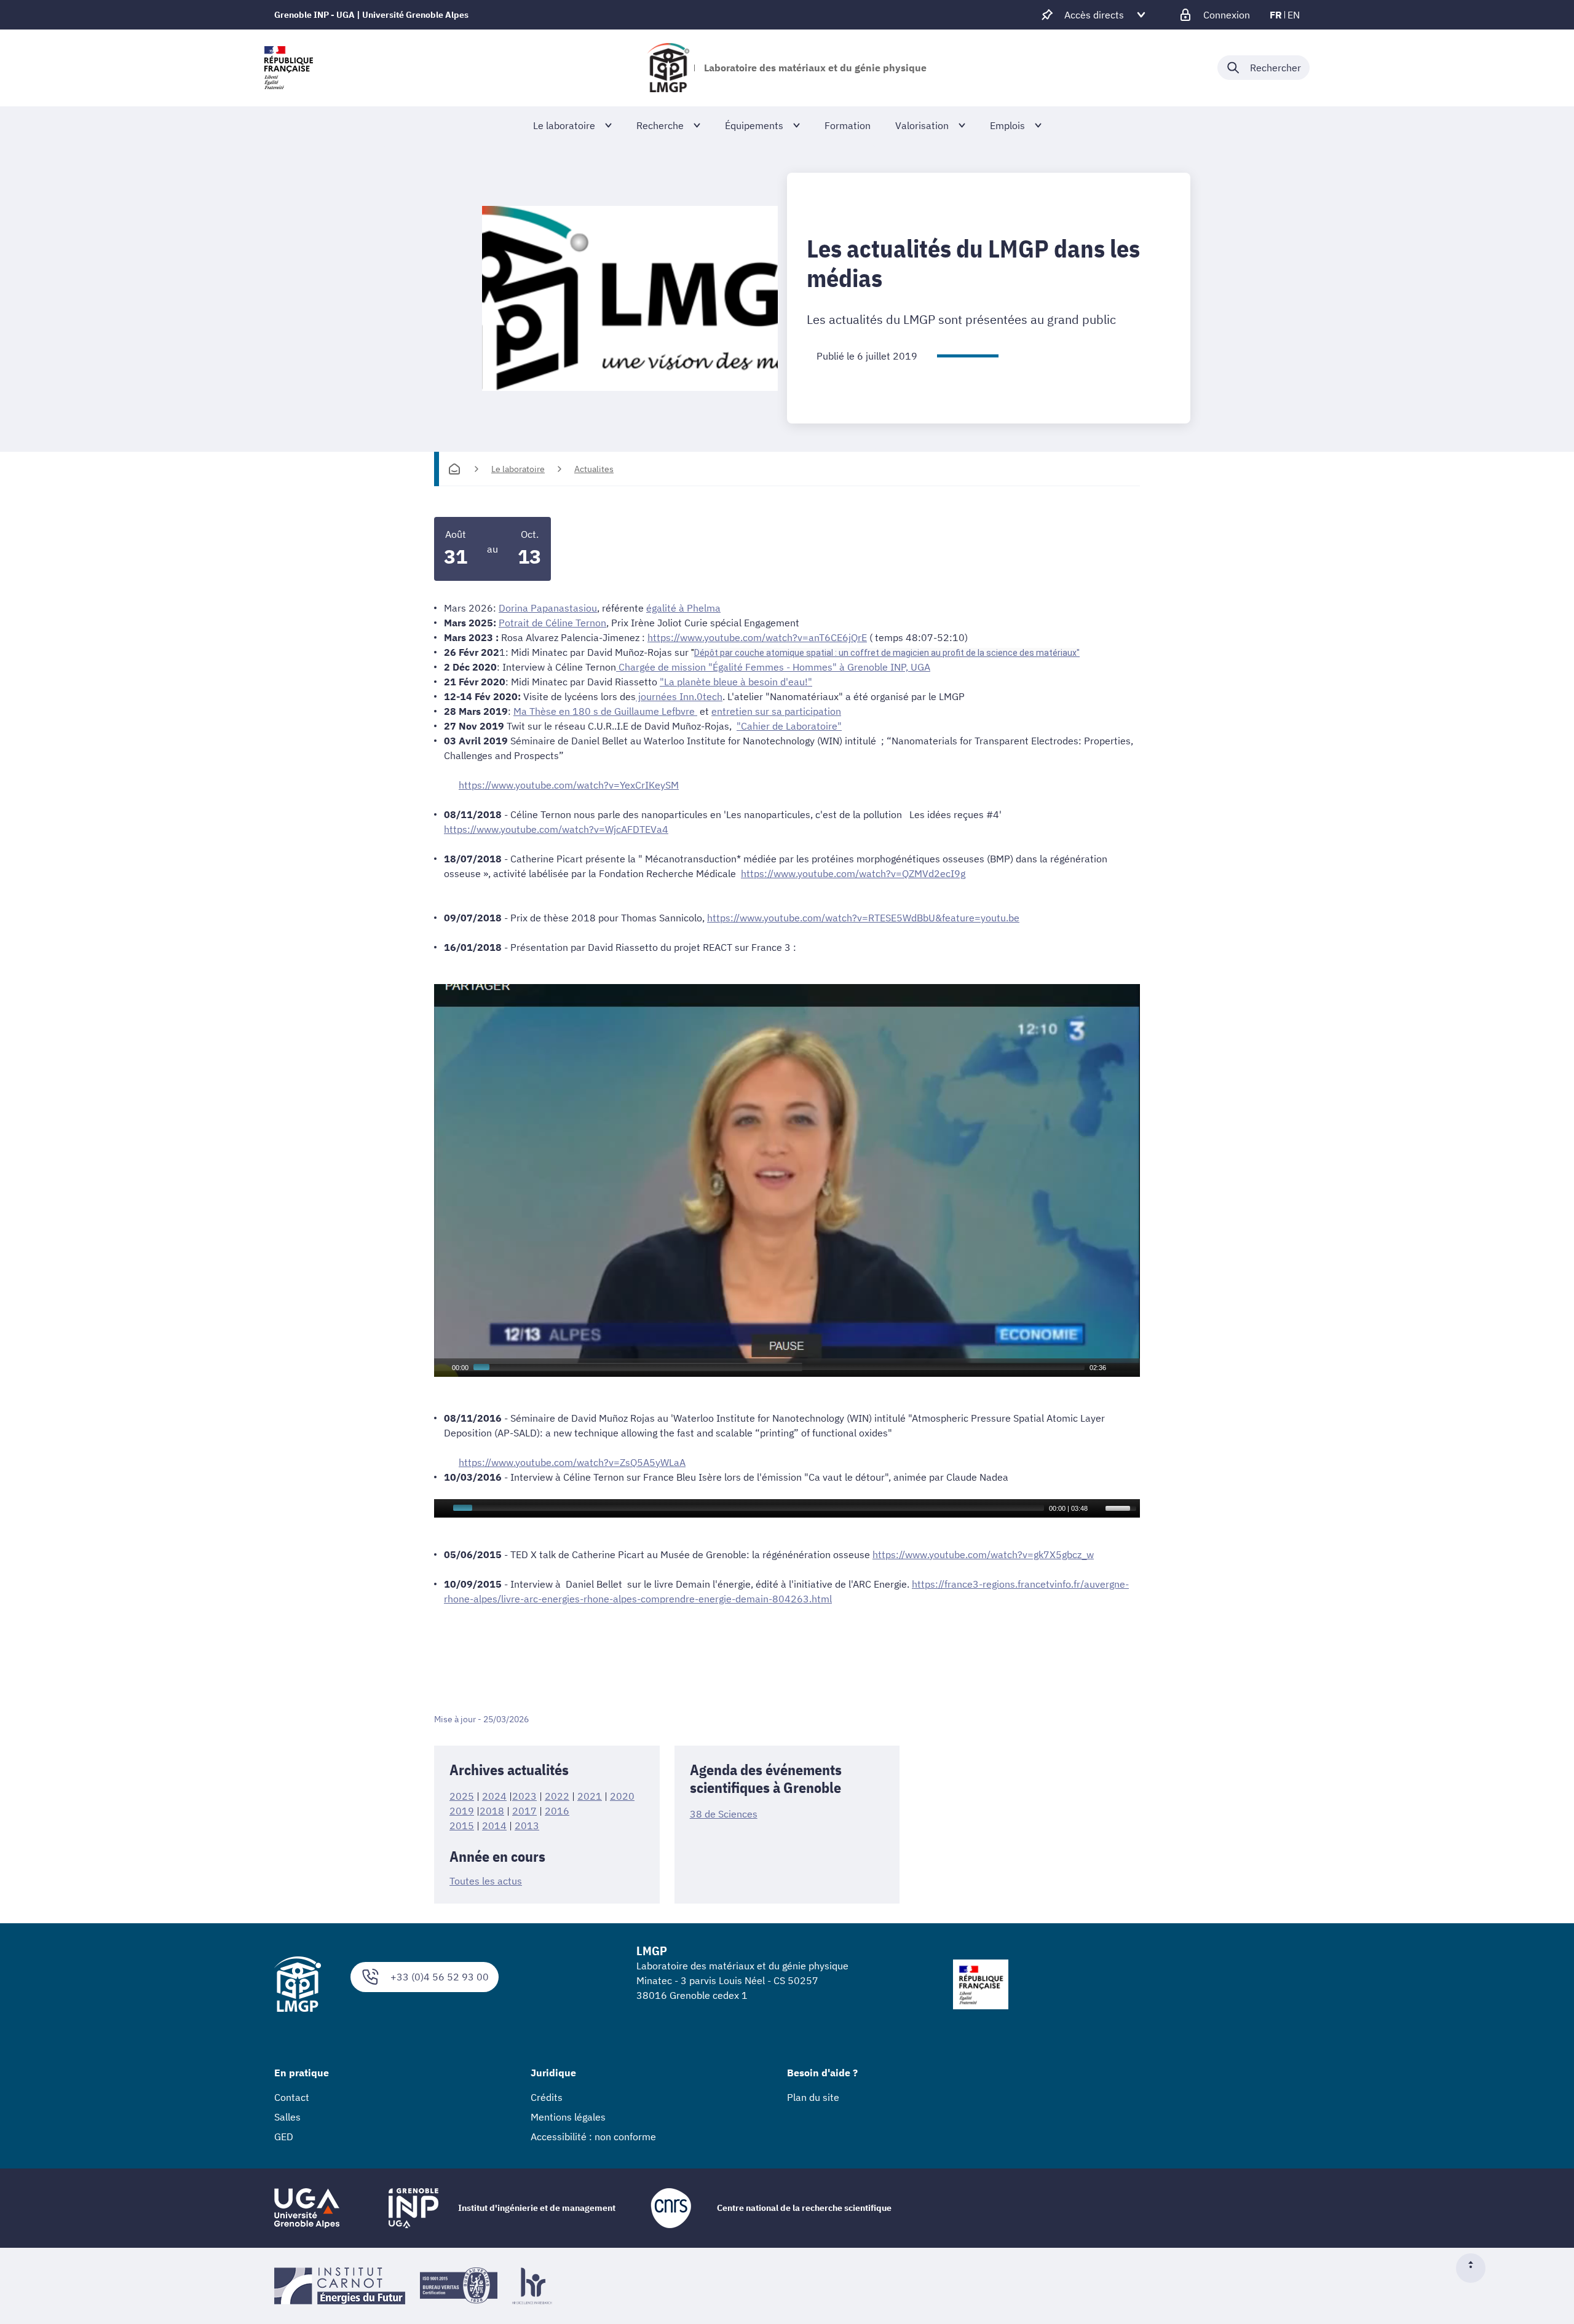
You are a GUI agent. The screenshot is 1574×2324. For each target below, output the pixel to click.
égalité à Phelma (683, 608)
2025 (462, 1796)
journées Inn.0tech (679, 696)
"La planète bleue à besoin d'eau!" (736, 682)
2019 (462, 1811)
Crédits (547, 2097)
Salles (287, 2117)
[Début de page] (1476, 2268)
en (1294, 15)
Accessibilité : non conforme (593, 2137)
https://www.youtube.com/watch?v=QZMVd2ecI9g (853, 873)
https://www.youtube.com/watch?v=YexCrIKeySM (569, 785)
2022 (557, 1796)
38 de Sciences (724, 1814)
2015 (462, 1826)
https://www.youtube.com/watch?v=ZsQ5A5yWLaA (572, 1462)
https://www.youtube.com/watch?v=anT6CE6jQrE (757, 637)
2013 (527, 1826)
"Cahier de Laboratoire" (789, 726)
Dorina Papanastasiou (548, 608)
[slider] (1123, 1507)
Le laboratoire (518, 469)
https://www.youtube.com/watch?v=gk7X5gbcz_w (983, 1554)
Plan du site (813, 2097)
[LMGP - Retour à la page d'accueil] (668, 68)
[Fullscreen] (1132, 1368)
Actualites (594, 469)
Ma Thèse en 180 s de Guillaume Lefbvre (605, 711)
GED (284, 2137)
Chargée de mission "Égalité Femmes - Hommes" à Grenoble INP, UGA (773, 667)
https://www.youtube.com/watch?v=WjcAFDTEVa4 (556, 829)
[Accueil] (454, 469)
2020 (622, 1796)
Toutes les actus (486, 1881)
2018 (492, 1811)
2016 (557, 1811)
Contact (292, 2097)
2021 (590, 1796)
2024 (494, 1796)
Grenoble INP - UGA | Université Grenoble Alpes (371, 15)
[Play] (442, 1368)
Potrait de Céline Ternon (552, 623)
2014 (494, 1826)
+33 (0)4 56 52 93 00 (440, 1977)
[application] (787, 1180)
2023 (524, 1796)
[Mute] (1116, 1368)
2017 (524, 1811)
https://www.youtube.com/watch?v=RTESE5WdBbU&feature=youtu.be (863, 918)
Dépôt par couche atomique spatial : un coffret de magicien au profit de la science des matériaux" (887, 653)
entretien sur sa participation (776, 711)
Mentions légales (568, 2117)
